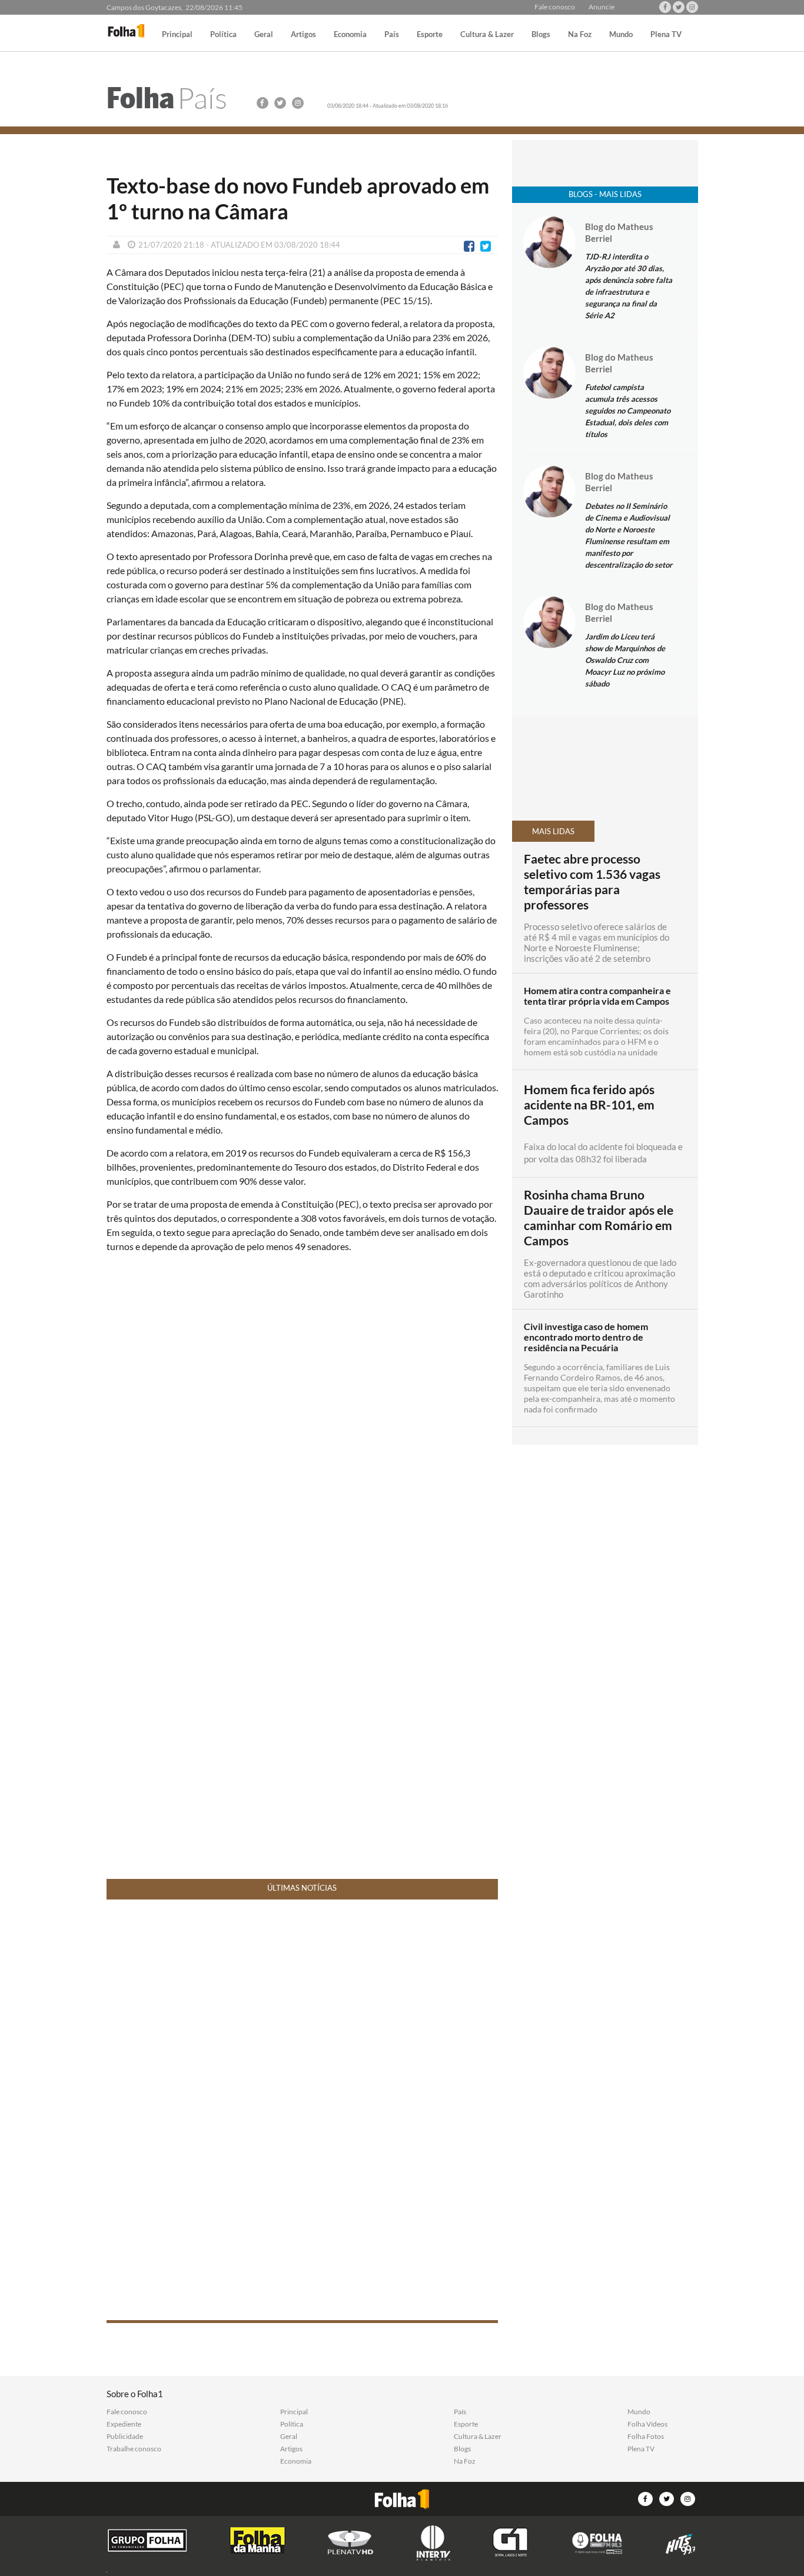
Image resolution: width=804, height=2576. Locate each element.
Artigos (303, 35)
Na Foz (580, 35)
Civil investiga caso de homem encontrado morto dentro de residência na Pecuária (586, 1337)
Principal (177, 35)
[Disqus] (302, 1418)
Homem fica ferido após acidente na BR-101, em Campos (589, 1105)
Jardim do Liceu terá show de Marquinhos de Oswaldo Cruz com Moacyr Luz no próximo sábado (625, 660)
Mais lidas (553, 831)
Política (223, 35)
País (392, 35)
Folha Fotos (646, 2437)
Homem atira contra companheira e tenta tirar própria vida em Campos (597, 996)
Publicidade (125, 2437)
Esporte (430, 35)
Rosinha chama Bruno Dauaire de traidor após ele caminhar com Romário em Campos (599, 1218)
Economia (350, 35)
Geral (264, 35)
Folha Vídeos (647, 2424)
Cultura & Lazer (487, 35)
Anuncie (602, 7)
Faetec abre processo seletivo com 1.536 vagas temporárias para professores (592, 882)
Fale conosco (555, 7)
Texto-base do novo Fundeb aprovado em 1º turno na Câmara (298, 198)
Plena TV (666, 35)
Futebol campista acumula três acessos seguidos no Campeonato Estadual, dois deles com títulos (628, 411)
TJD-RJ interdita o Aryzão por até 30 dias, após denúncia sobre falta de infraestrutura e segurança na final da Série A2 (629, 286)
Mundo (621, 35)
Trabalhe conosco (134, 2449)
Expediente (124, 2424)
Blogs (541, 35)
